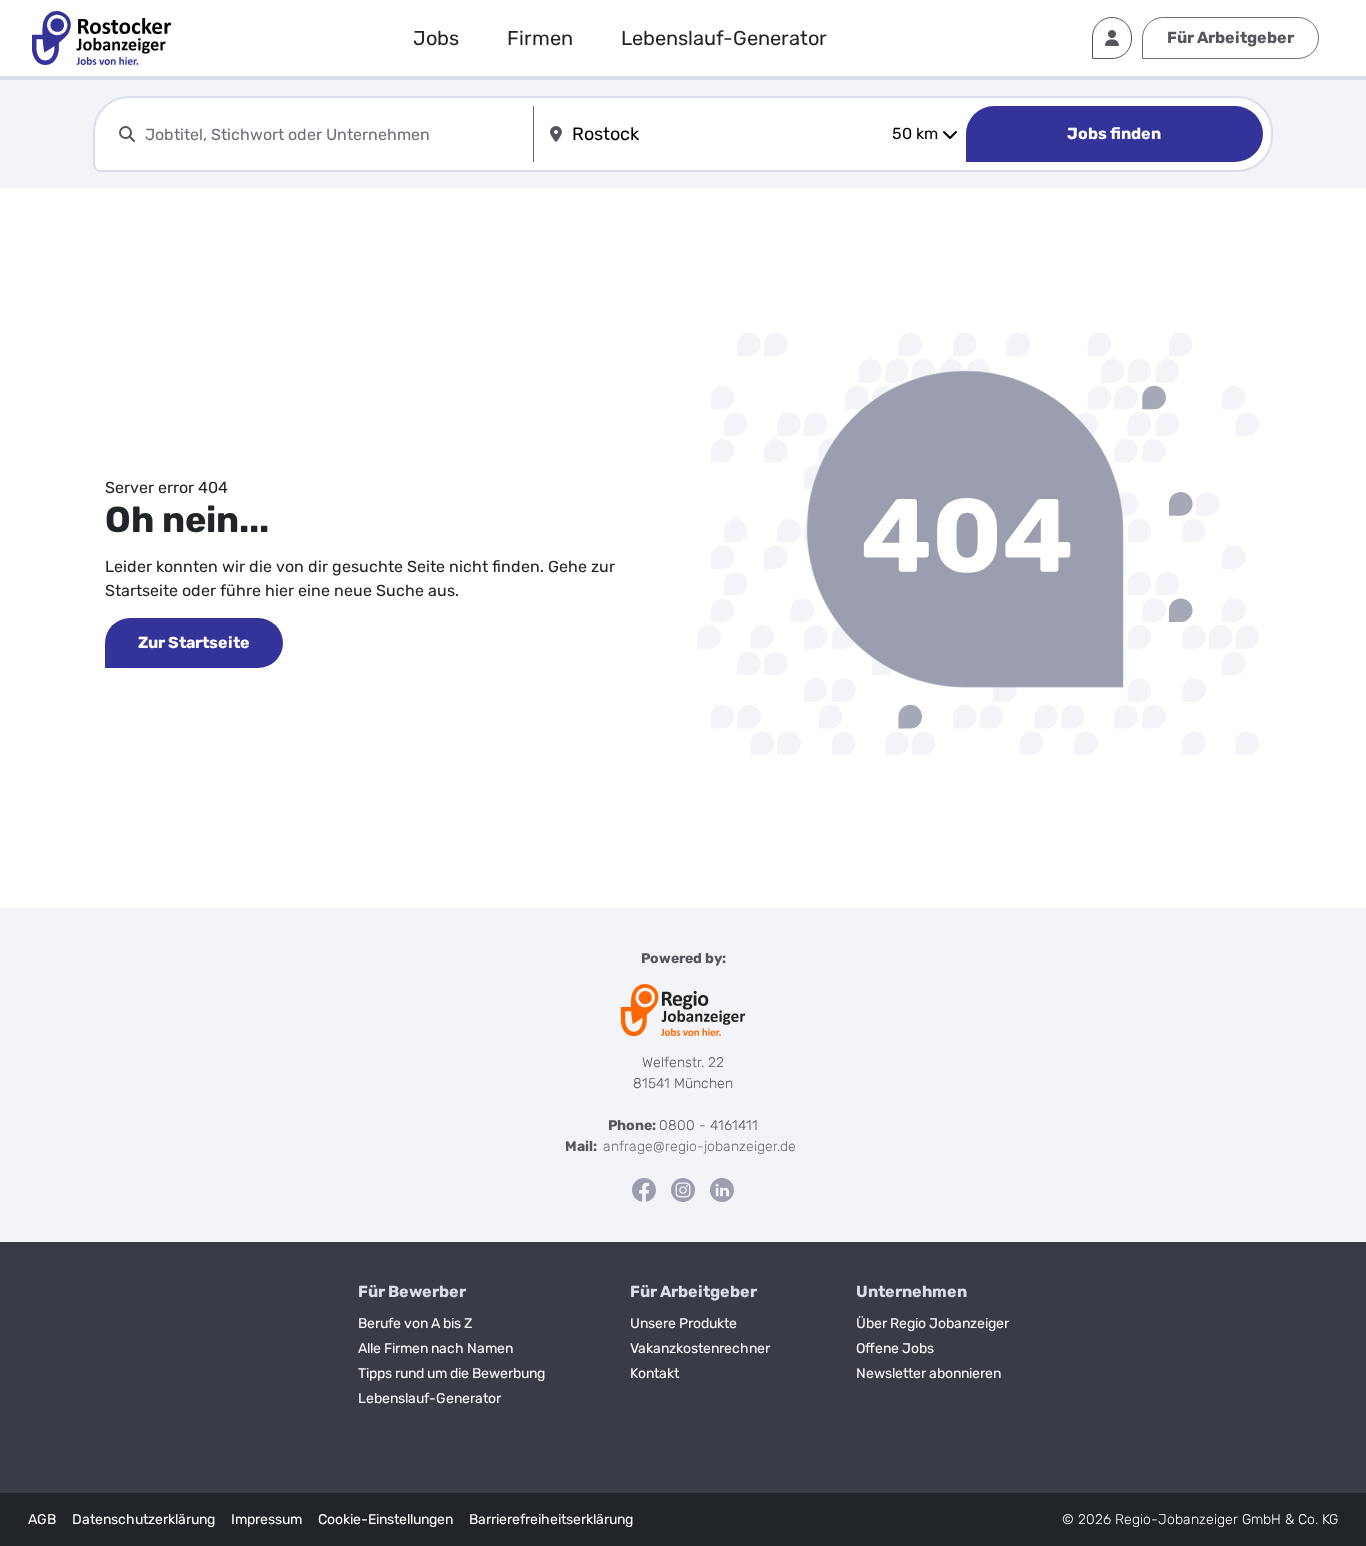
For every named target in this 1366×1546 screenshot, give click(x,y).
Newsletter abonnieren (928, 1373)
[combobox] (335, 134)
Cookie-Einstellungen (385, 1519)
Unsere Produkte (683, 1323)
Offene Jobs (895, 1348)
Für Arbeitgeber (1230, 37)
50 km (915, 133)
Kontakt (654, 1373)
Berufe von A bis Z (415, 1323)
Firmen (540, 38)
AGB (42, 1519)
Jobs (436, 38)
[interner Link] (101, 38)
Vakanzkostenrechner (700, 1348)
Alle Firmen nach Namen (435, 1348)
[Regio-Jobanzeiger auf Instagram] (683, 1189)
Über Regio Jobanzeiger (932, 1323)
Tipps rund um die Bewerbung (451, 1373)
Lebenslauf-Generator (724, 38)
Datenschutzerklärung (143, 1519)
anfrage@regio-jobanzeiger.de (699, 1146)
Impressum (266, 1519)
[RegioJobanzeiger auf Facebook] (644, 1189)
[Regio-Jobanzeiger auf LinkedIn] (722, 1189)
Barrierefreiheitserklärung (551, 1519)
